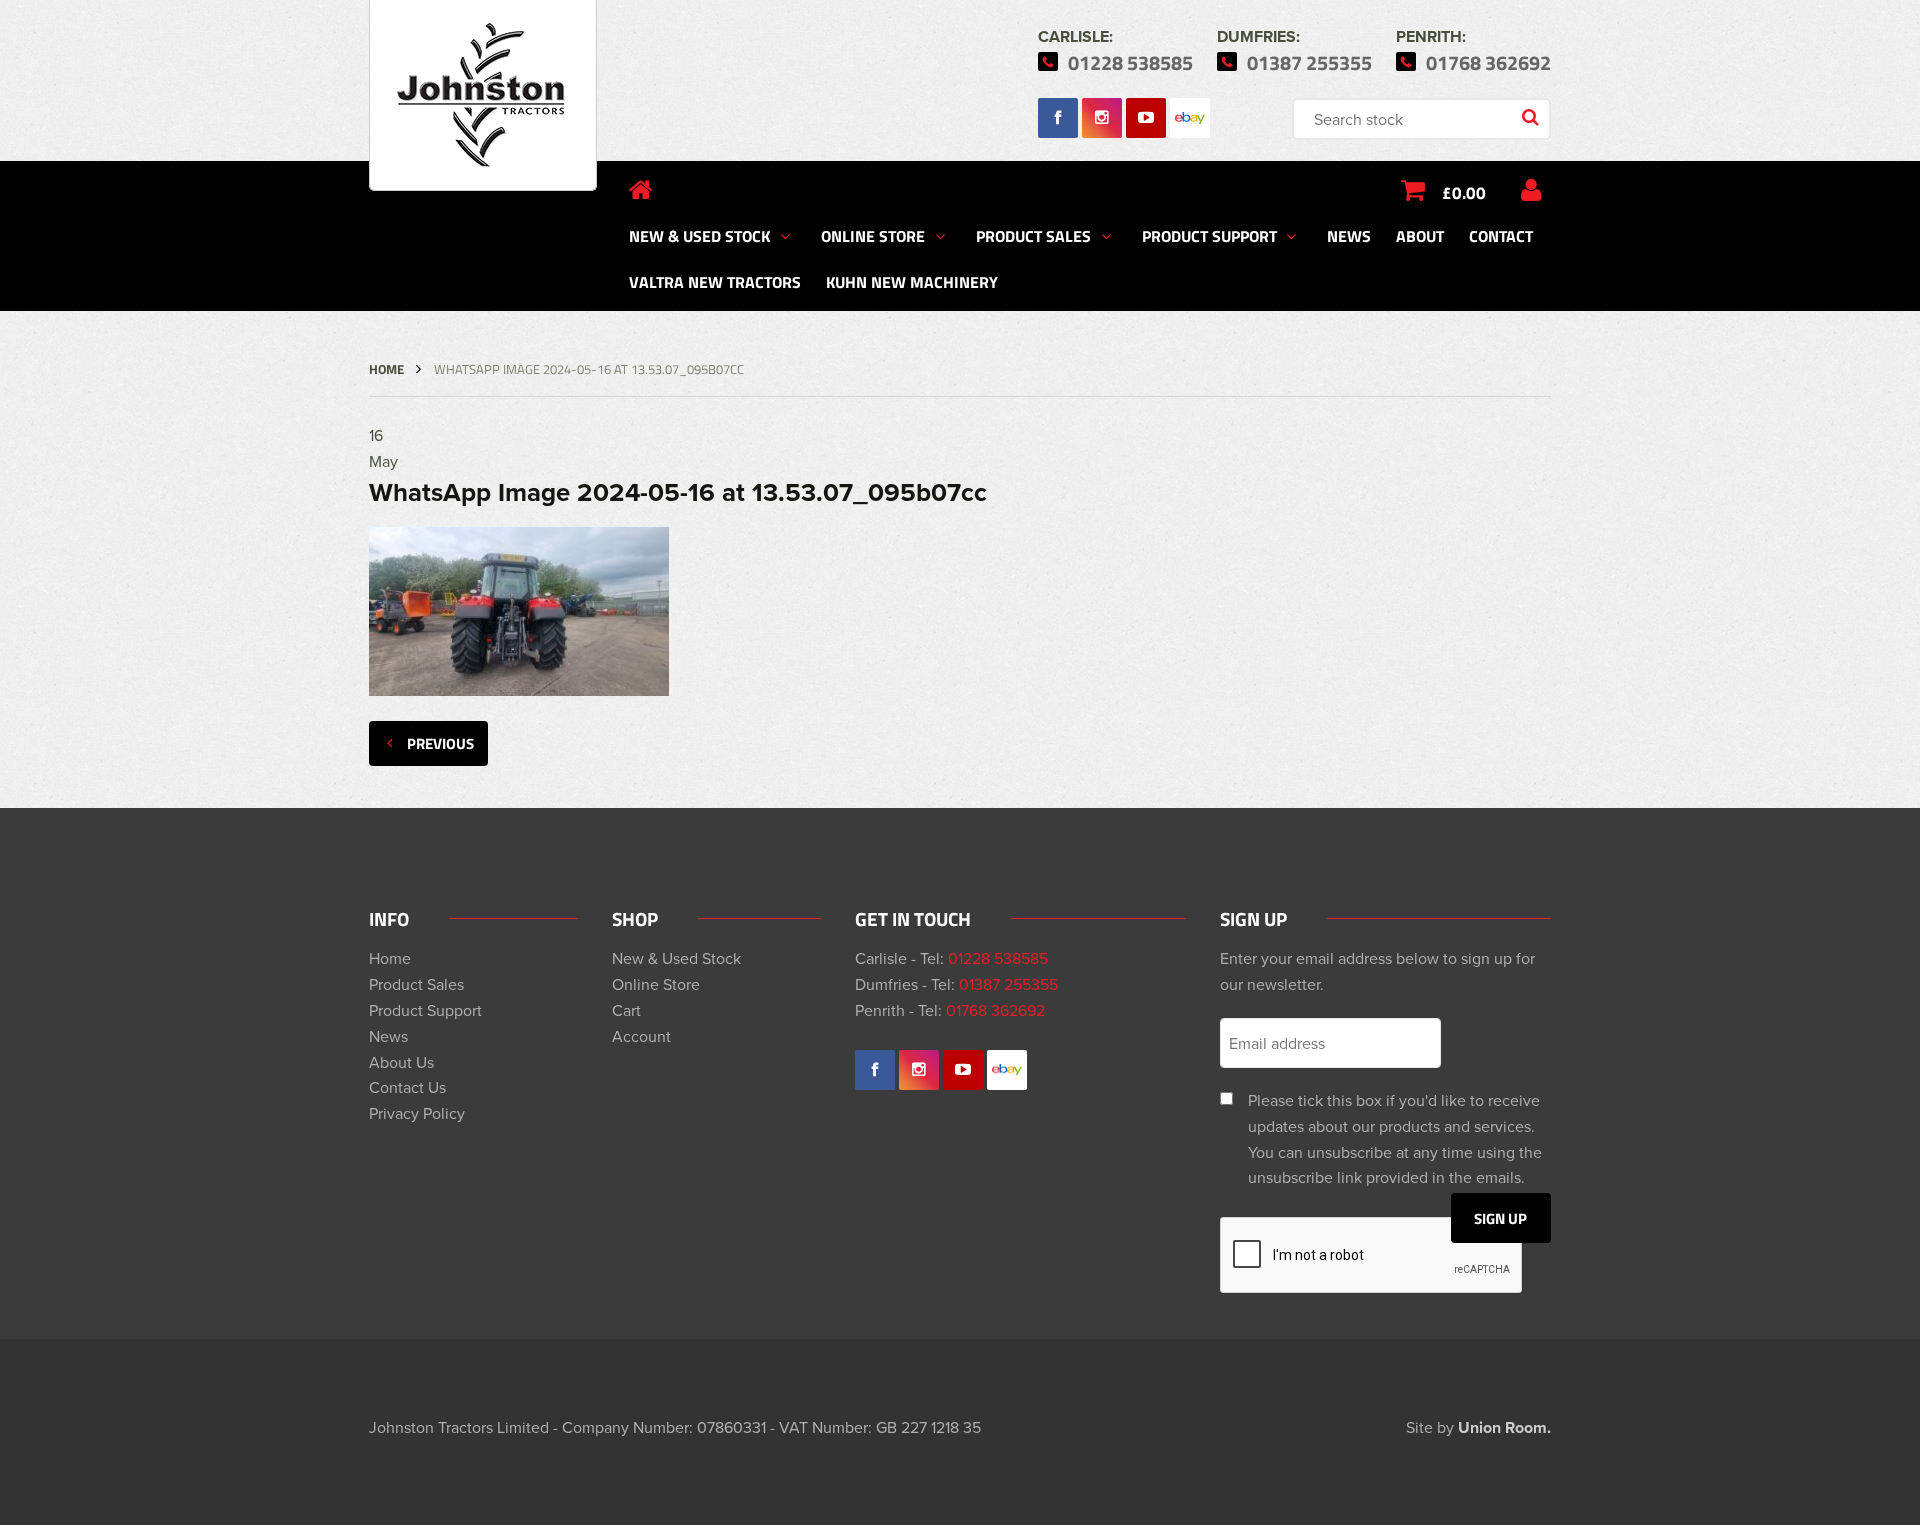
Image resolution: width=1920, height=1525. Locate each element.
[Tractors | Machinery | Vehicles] (483, 95)
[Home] (641, 190)
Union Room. (1504, 1427)
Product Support (1209, 235)
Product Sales (1033, 235)
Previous (440, 743)
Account (641, 1036)
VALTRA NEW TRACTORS (715, 281)
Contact (1501, 235)
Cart (626, 1010)
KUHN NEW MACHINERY (912, 281)
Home (386, 369)
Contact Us (407, 1087)
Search (1532, 119)
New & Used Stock (699, 235)
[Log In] (1531, 190)
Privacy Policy (417, 1113)
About (1420, 235)
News (1349, 235)
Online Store (873, 235)
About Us (401, 1062)
